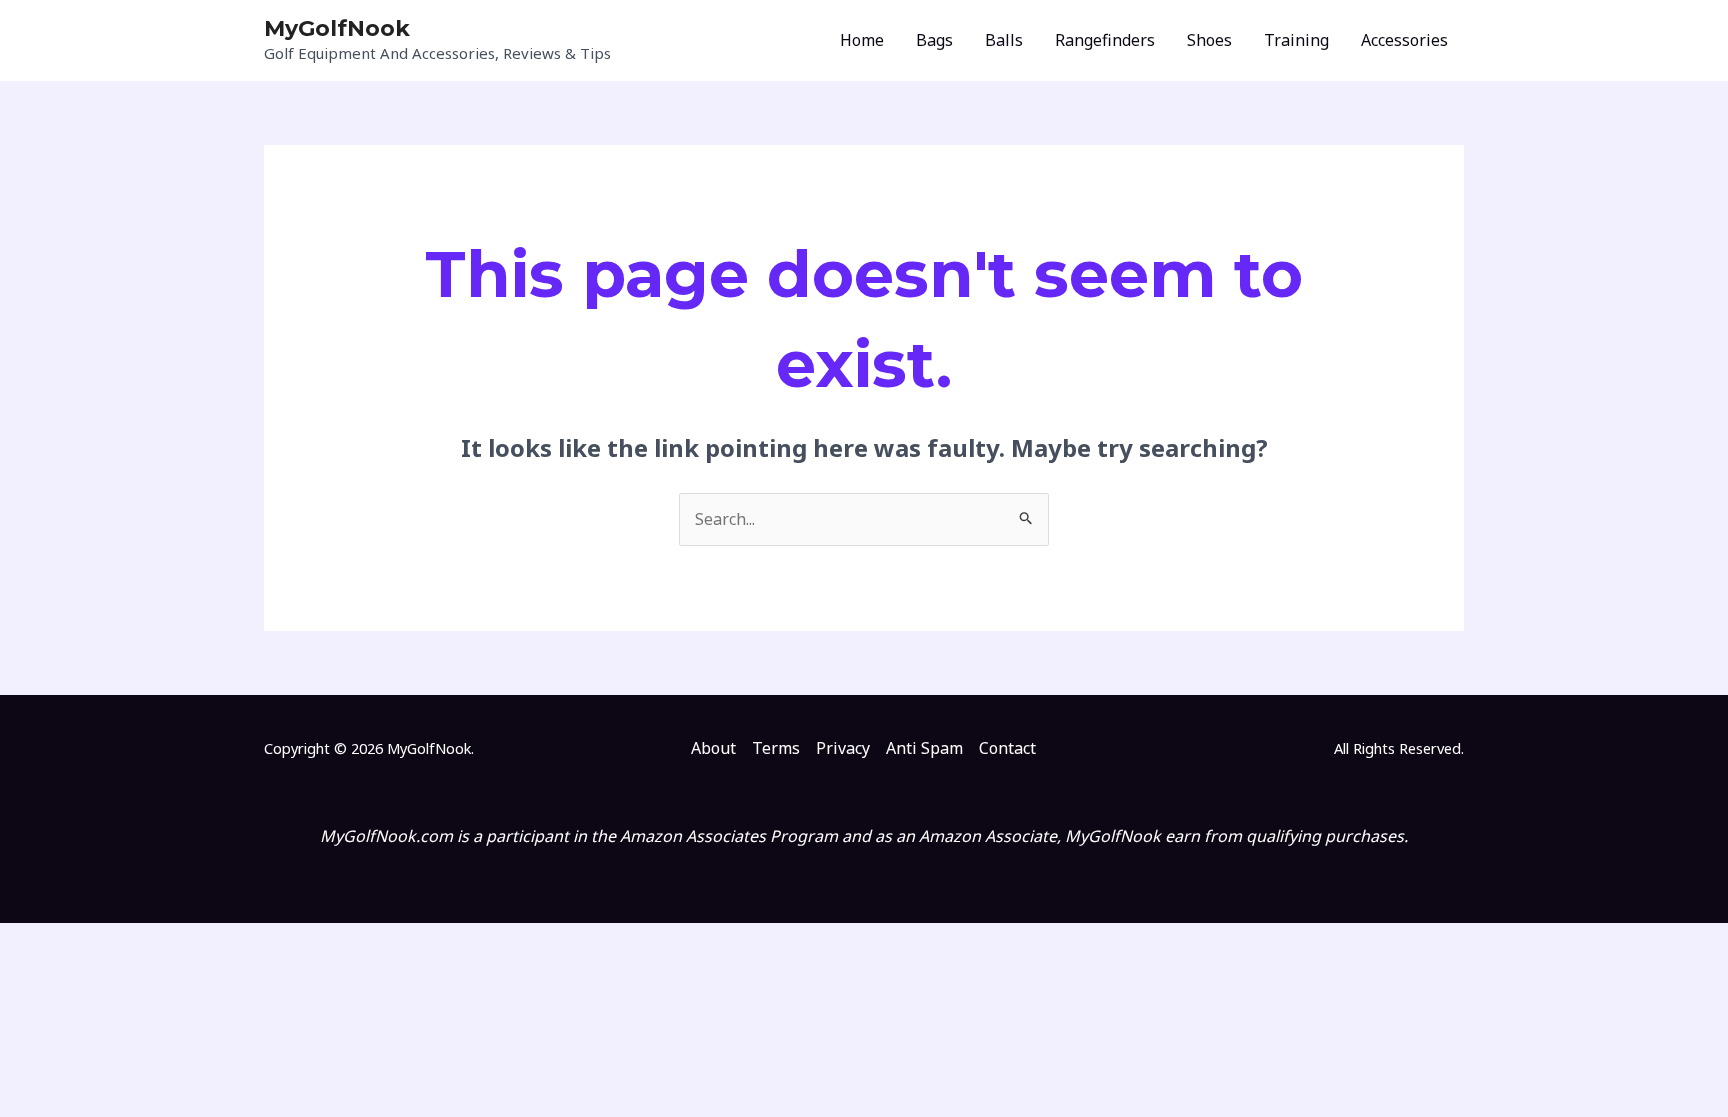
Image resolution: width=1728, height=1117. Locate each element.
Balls (1004, 40)
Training (1296, 40)
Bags (934, 40)
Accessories (1404, 40)
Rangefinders (1105, 40)
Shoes (1209, 40)
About (713, 748)
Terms (776, 748)
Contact (1007, 748)
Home (862, 40)
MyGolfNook (337, 28)
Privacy (843, 748)
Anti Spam (924, 748)
